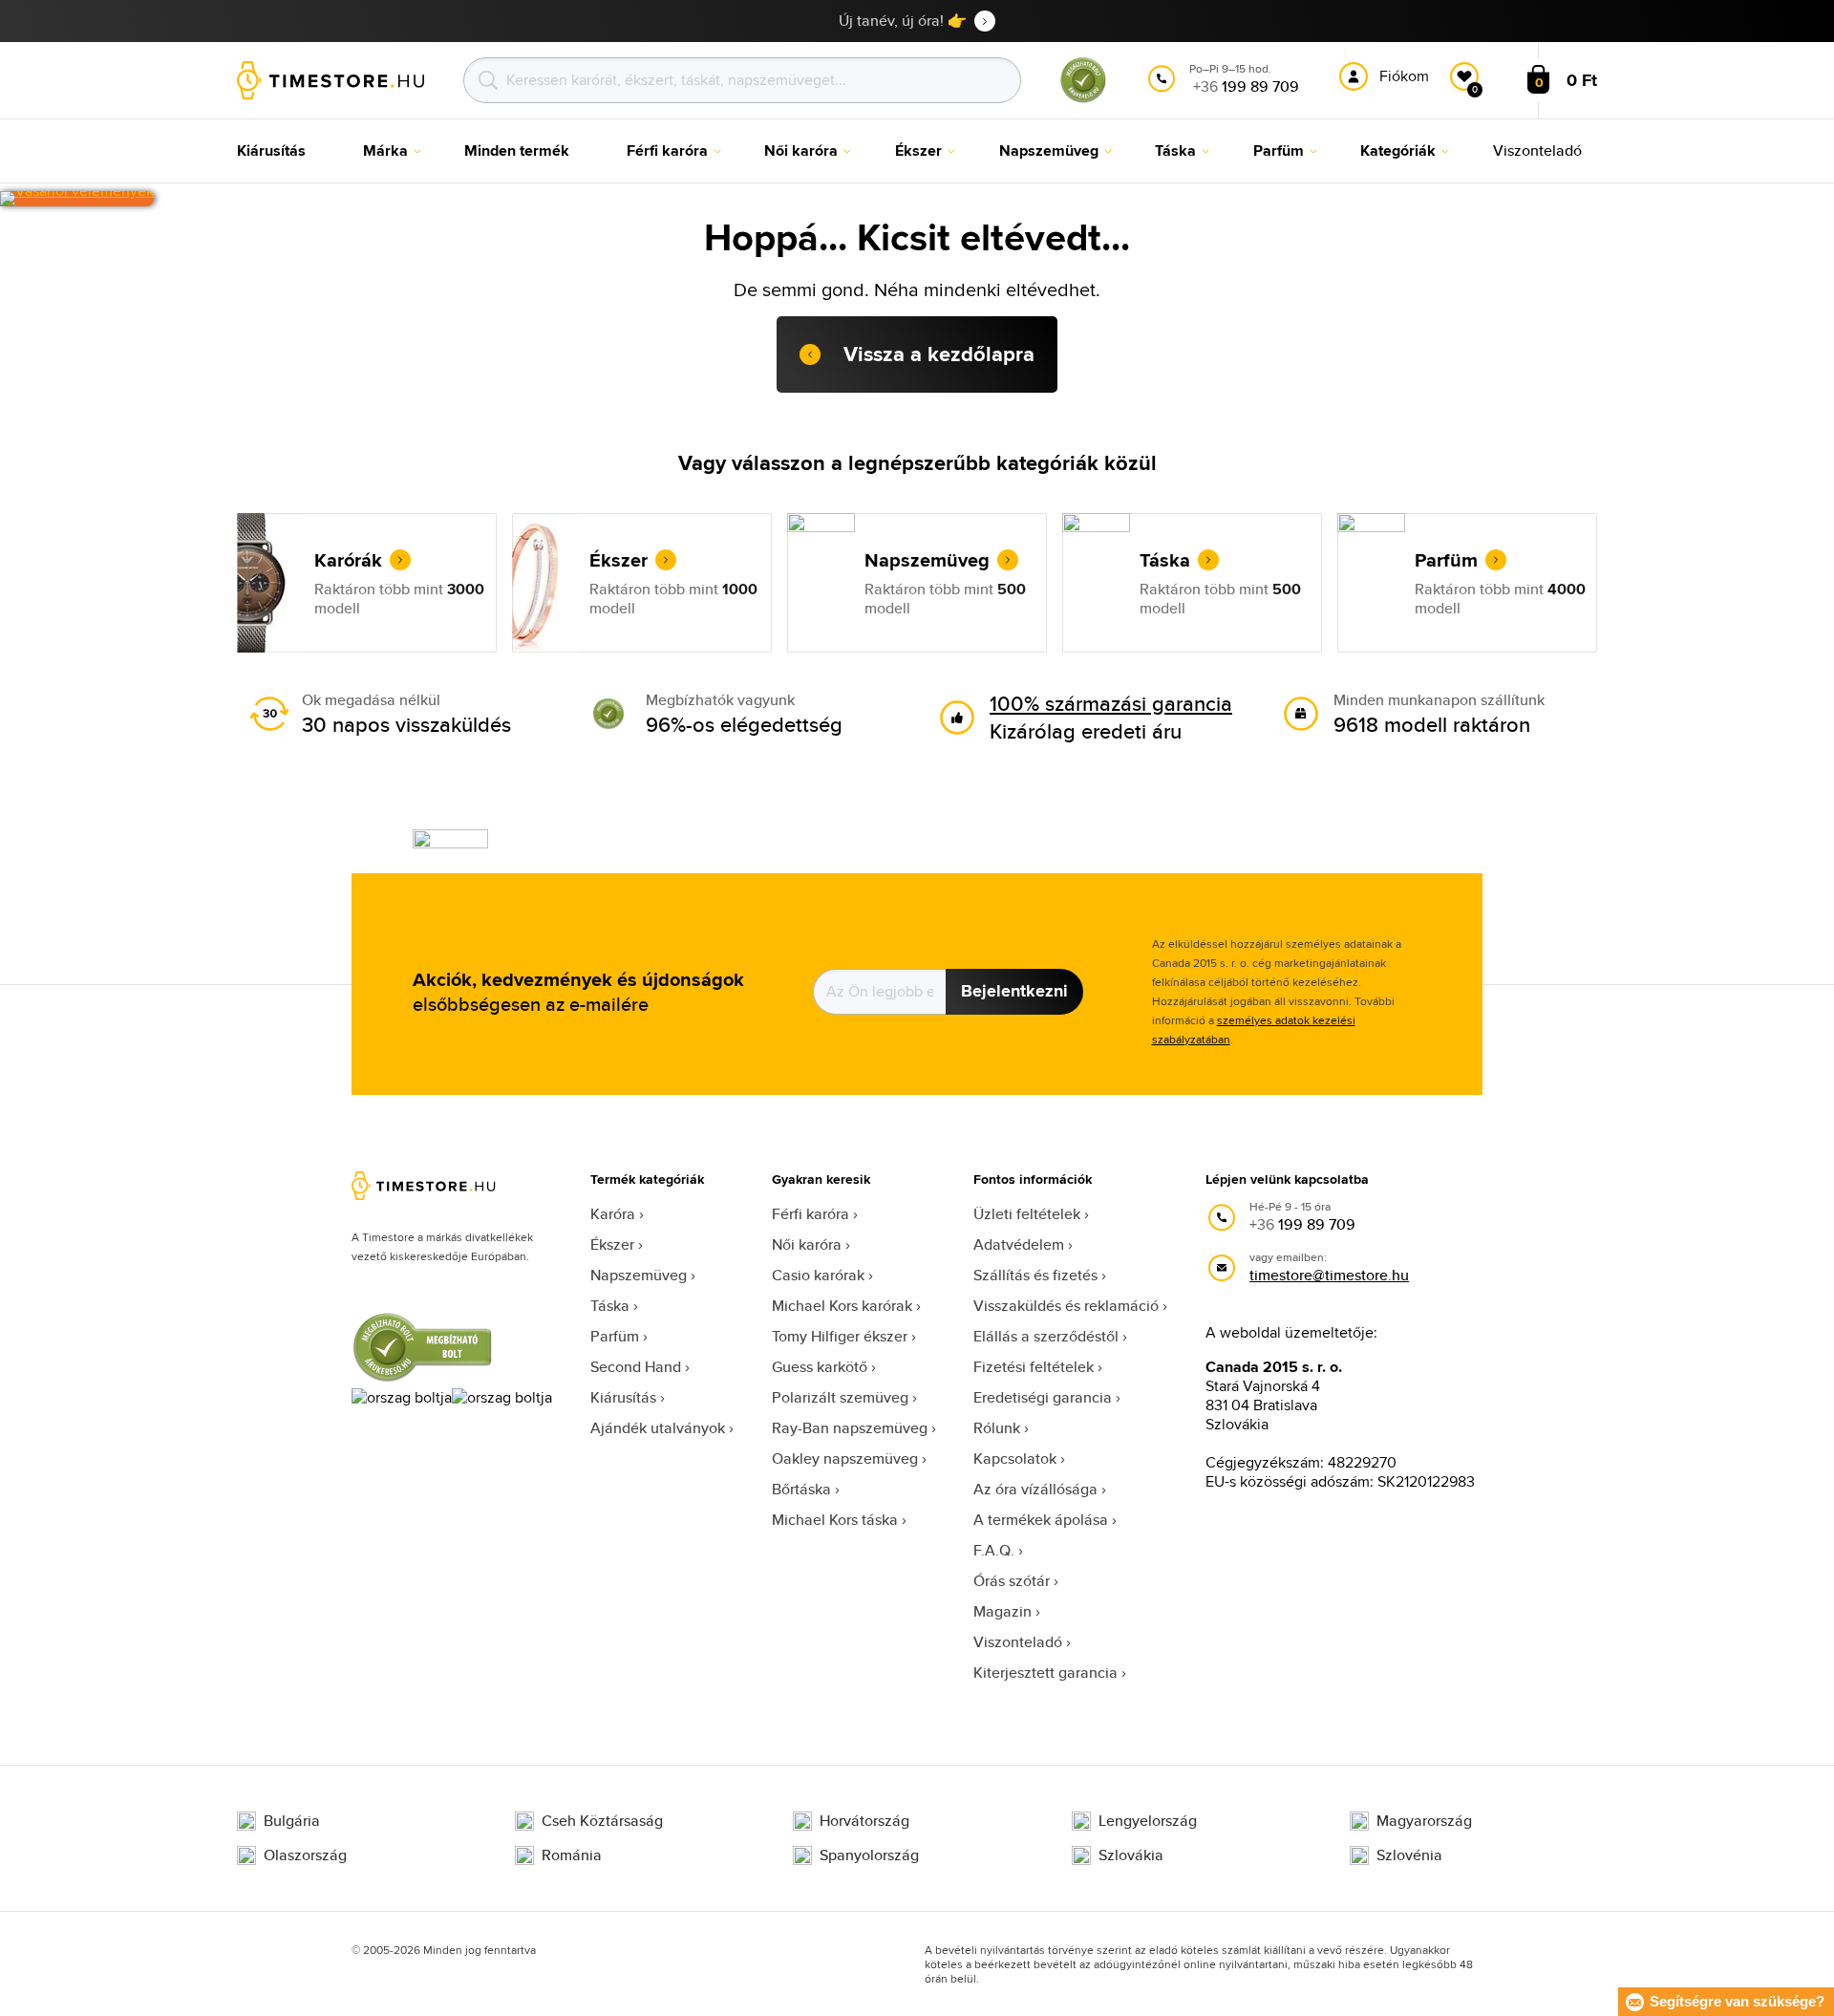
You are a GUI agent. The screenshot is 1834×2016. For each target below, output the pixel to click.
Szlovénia (1409, 1855)
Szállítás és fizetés (1035, 1275)
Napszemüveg (639, 1275)
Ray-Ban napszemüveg (850, 1428)
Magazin (1002, 1611)
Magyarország (1424, 1821)
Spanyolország (869, 1855)
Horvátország (864, 1821)
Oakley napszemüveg (845, 1458)
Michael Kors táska (835, 1520)
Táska (610, 1306)
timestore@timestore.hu (1329, 1275)
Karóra (613, 1214)
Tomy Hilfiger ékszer (840, 1336)
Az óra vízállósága (1035, 1489)
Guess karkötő (820, 1367)
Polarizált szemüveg (840, 1397)
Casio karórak (818, 1275)
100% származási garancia (1111, 703)
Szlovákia (1131, 1855)
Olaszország (305, 1855)
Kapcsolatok (1015, 1458)
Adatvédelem (1019, 1244)
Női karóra (807, 1244)
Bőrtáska (801, 1489)
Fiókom (1404, 76)
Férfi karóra (810, 1214)
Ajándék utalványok (658, 1428)
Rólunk (997, 1428)
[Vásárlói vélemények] (77, 199)
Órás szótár (1012, 1581)
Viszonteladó (1018, 1642)
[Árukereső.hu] (1083, 99)
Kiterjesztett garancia (1045, 1673)
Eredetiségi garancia (1043, 1397)
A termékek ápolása (1041, 1520)
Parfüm (615, 1336)
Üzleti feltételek (1027, 1214)
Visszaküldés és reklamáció (1066, 1306)
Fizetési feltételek (1034, 1367)
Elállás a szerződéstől (1046, 1336)
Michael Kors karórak (842, 1306)
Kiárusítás (623, 1397)
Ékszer (612, 1244)
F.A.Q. (994, 1550)
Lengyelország (1148, 1821)
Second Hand (636, 1367)
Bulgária (292, 1821)
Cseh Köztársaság (602, 1821)
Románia (572, 1855)
